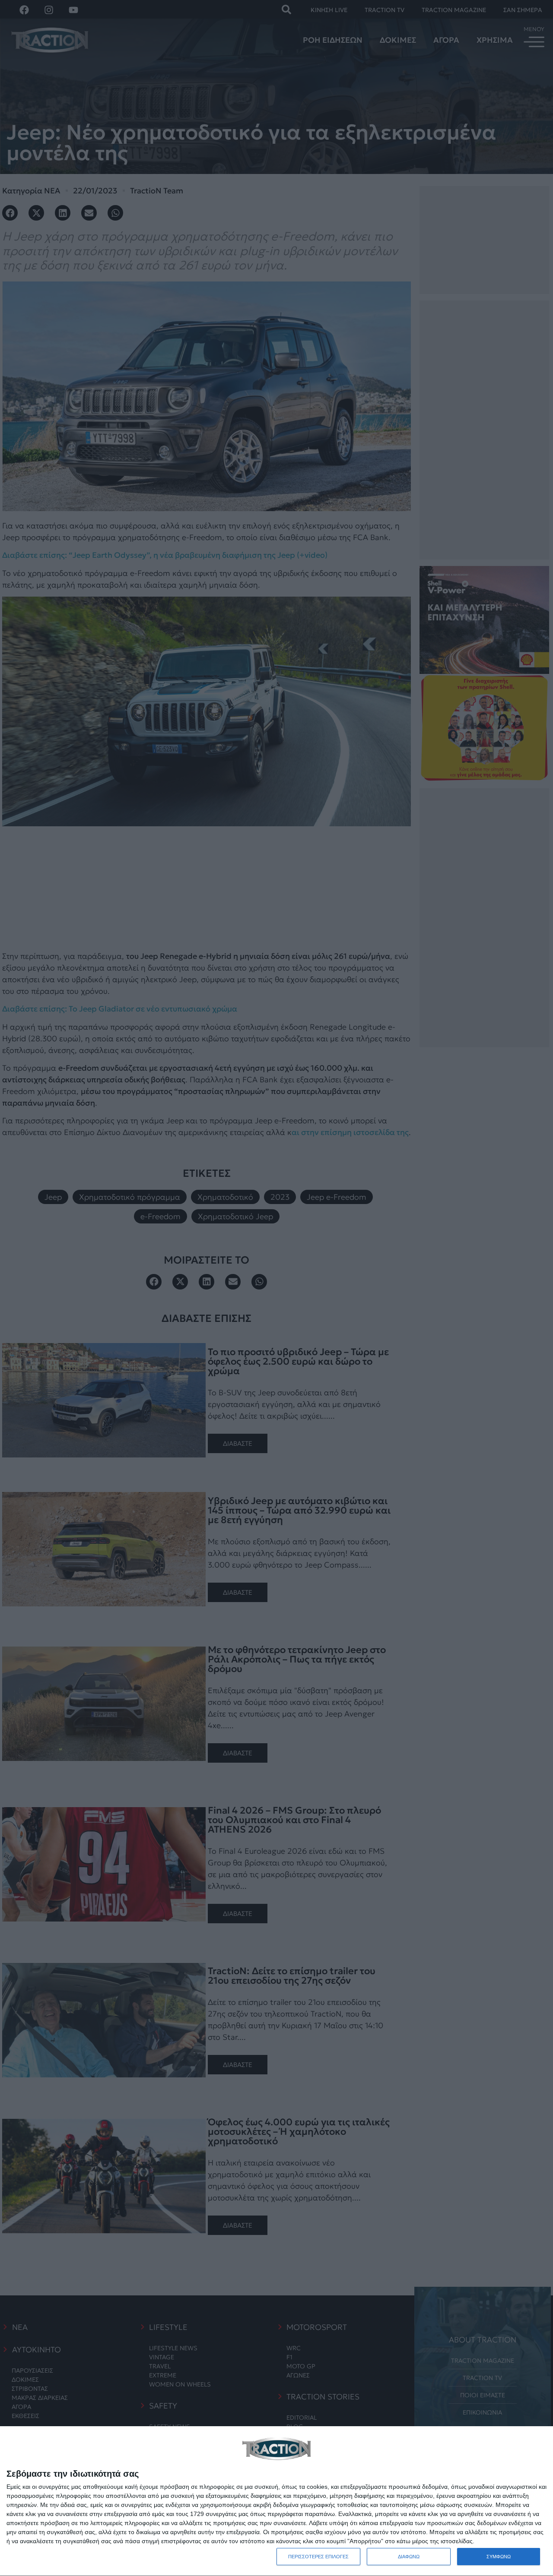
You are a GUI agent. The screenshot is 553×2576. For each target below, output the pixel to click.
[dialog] (276, 2501)
